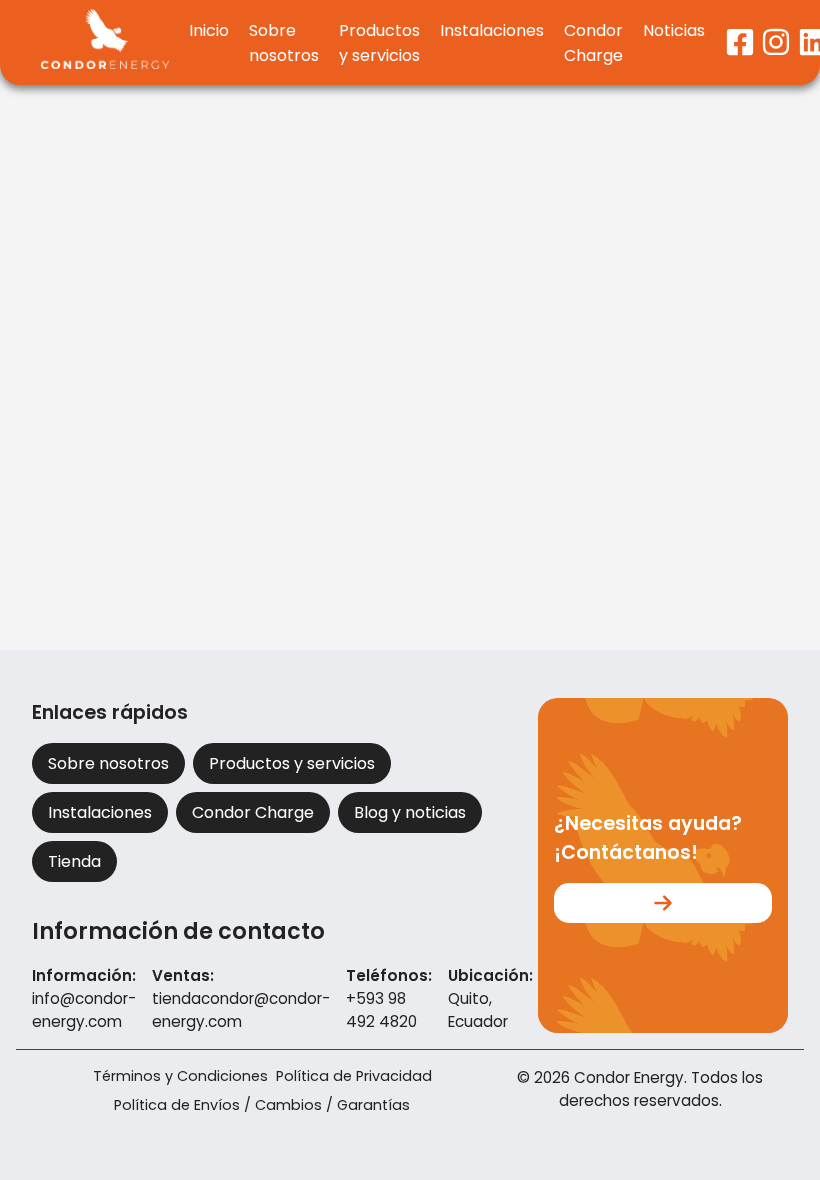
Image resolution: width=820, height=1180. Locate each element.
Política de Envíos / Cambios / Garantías (262, 1105)
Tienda (74, 861)
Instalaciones (492, 30)
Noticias (674, 30)
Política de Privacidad (354, 1076)
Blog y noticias (410, 812)
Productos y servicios (379, 43)
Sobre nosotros (284, 43)
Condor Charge (593, 43)
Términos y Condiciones (180, 1076)
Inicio (209, 30)
